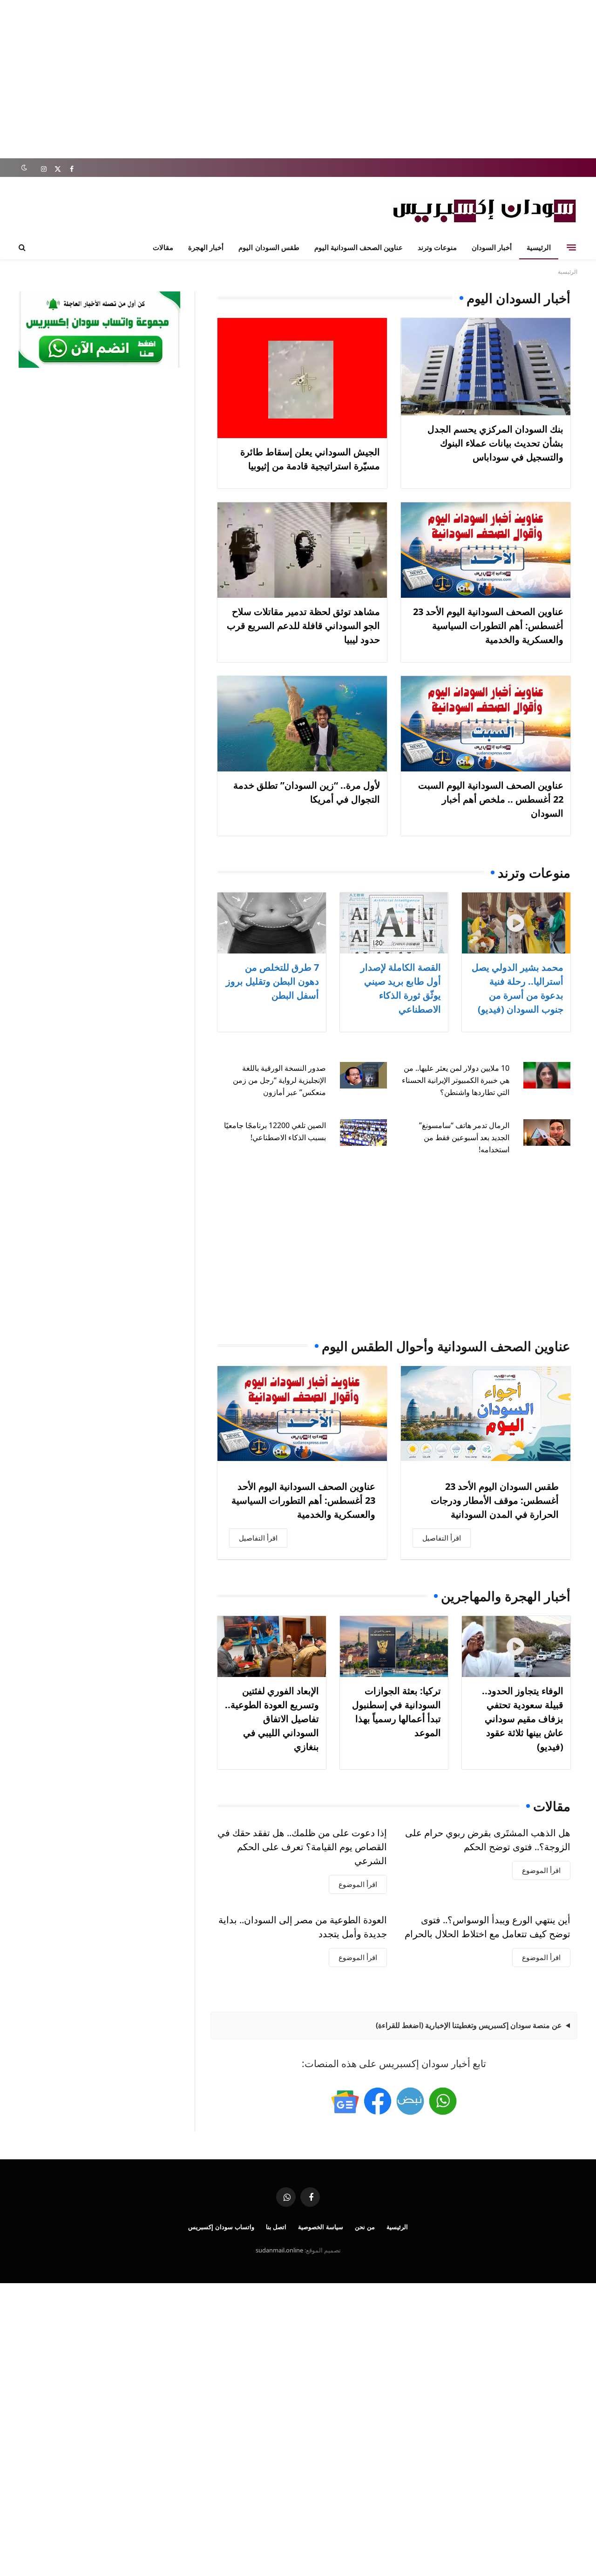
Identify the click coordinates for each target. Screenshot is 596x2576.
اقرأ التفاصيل (442, 1538)
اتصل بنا (276, 2227)
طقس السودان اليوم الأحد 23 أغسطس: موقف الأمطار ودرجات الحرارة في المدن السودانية (495, 1500)
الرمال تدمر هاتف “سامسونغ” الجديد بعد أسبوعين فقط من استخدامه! (464, 1137)
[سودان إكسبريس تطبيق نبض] (410, 2101)
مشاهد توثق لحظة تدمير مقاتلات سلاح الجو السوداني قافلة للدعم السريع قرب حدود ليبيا (303, 625)
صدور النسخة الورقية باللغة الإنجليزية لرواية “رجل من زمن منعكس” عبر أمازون (279, 1080)
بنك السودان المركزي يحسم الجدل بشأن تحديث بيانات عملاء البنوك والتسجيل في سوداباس (495, 443)
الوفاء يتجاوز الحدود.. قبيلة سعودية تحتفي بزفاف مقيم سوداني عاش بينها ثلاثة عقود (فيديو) (523, 1719)
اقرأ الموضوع (541, 1870)
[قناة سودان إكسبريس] (443, 2101)
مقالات (163, 247)
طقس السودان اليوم (269, 247)
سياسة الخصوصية (321, 2227)
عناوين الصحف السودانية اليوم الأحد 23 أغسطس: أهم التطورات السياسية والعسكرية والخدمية (488, 625)
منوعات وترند (437, 247)
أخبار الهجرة (206, 247)
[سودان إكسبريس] (484, 211)
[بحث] (23, 247)
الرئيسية (539, 247)
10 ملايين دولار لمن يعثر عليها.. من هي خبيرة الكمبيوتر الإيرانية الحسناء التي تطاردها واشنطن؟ (456, 1080)
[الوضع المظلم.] (24, 168)
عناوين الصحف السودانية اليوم (359, 247)
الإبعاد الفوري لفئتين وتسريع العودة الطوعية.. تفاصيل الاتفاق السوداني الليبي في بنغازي (272, 1719)
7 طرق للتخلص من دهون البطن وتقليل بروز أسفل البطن (272, 981)
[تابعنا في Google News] (345, 2101)
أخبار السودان (492, 247)
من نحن (365, 2227)
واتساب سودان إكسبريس (221, 2227)
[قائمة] (571, 247)
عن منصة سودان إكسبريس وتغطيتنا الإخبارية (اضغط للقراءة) (469, 2025)
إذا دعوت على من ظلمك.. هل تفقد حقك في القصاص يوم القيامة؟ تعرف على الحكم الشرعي (302, 1847)
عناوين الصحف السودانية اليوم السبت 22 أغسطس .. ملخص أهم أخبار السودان (491, 799)
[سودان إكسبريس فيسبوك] (378, 2101)
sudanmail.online (279, 2250)
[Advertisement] (298, 79)
